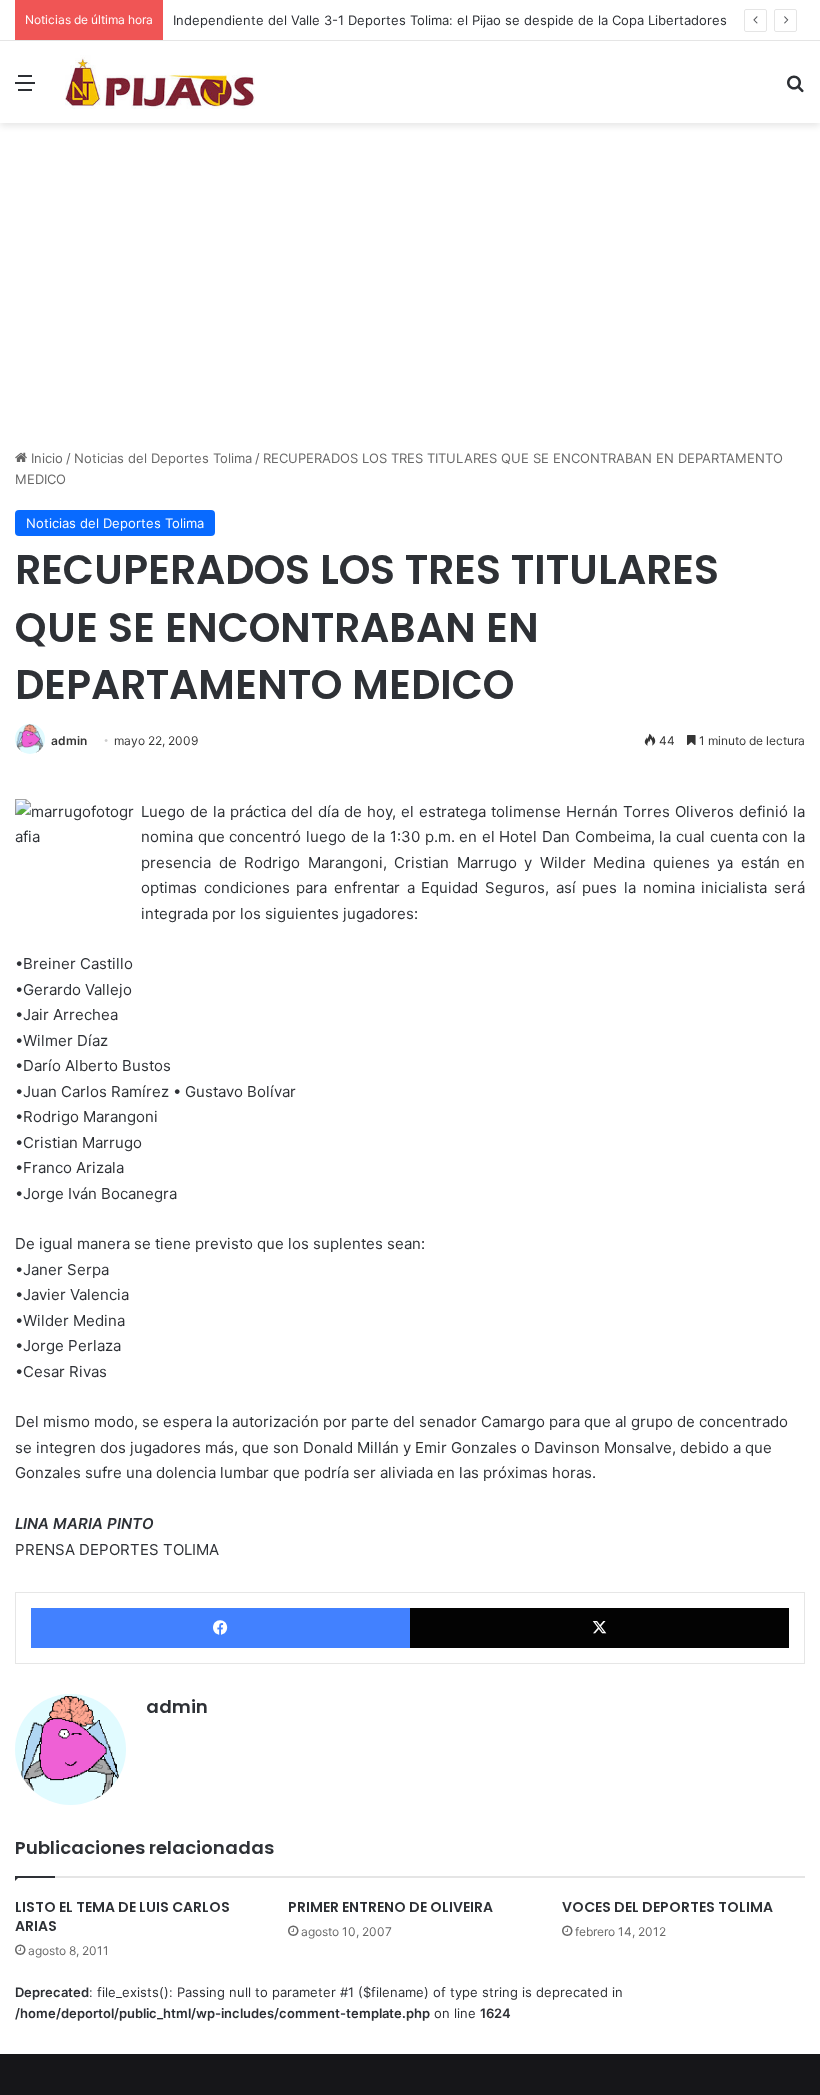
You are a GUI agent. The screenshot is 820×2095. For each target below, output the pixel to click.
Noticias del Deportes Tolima (163, 458)
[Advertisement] (410, 293)
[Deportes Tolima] (160, 82)
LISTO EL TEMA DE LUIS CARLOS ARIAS (122, 1916)
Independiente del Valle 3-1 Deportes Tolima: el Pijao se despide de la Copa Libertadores (450, 20)
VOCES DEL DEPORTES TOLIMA (667, 1907)
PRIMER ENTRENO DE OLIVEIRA (390, 1907)
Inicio (45, 458)
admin (69, 740)
